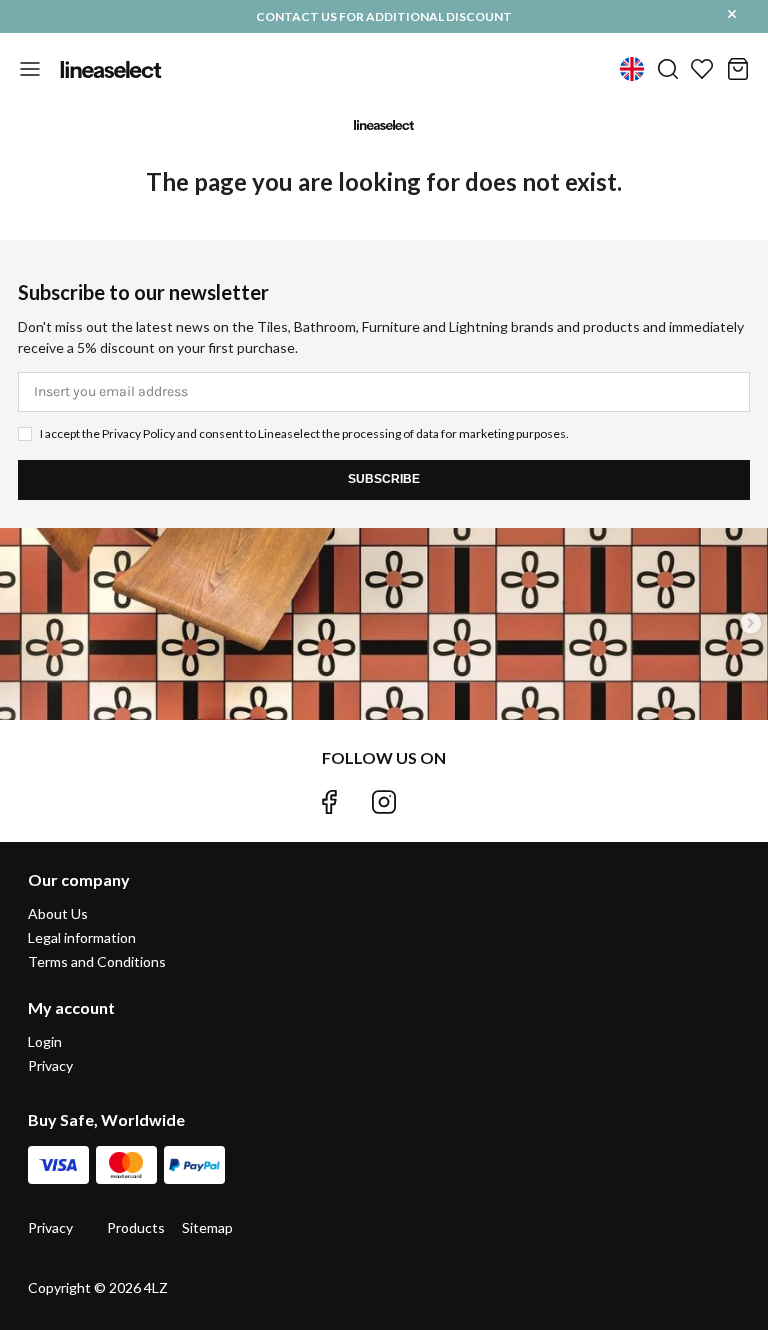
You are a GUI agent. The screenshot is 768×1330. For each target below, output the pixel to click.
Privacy (50, 1065)
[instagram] (384, 802)
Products (136, 1227)
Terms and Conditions (97, 961)
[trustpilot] (439, 802)
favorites (702, 69)
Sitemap (207, 1227)
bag (738, 69)
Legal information (82, 937)
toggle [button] (30, 69)
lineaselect (111, 69)
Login (45, 1042)
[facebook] (329, 802)
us (632, 69)
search (668, 69)
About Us (58, 913)
